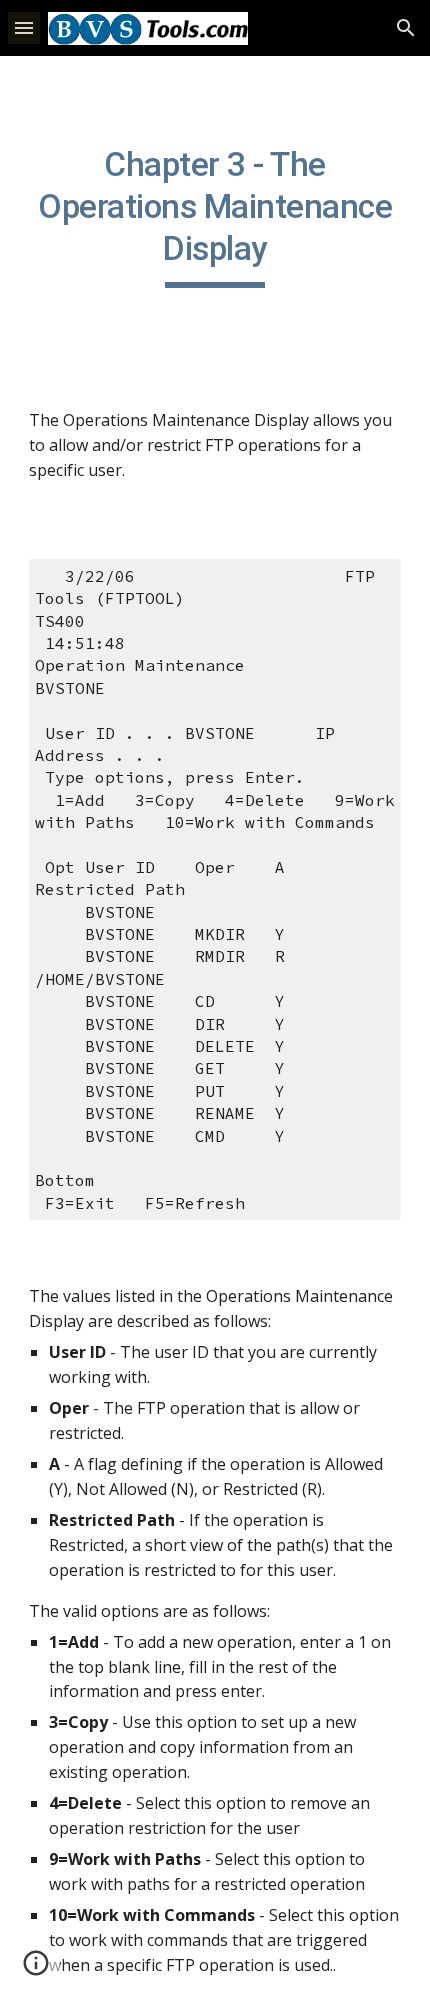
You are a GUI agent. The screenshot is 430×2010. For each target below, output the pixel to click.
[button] (24, 27)
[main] (215, 216)
